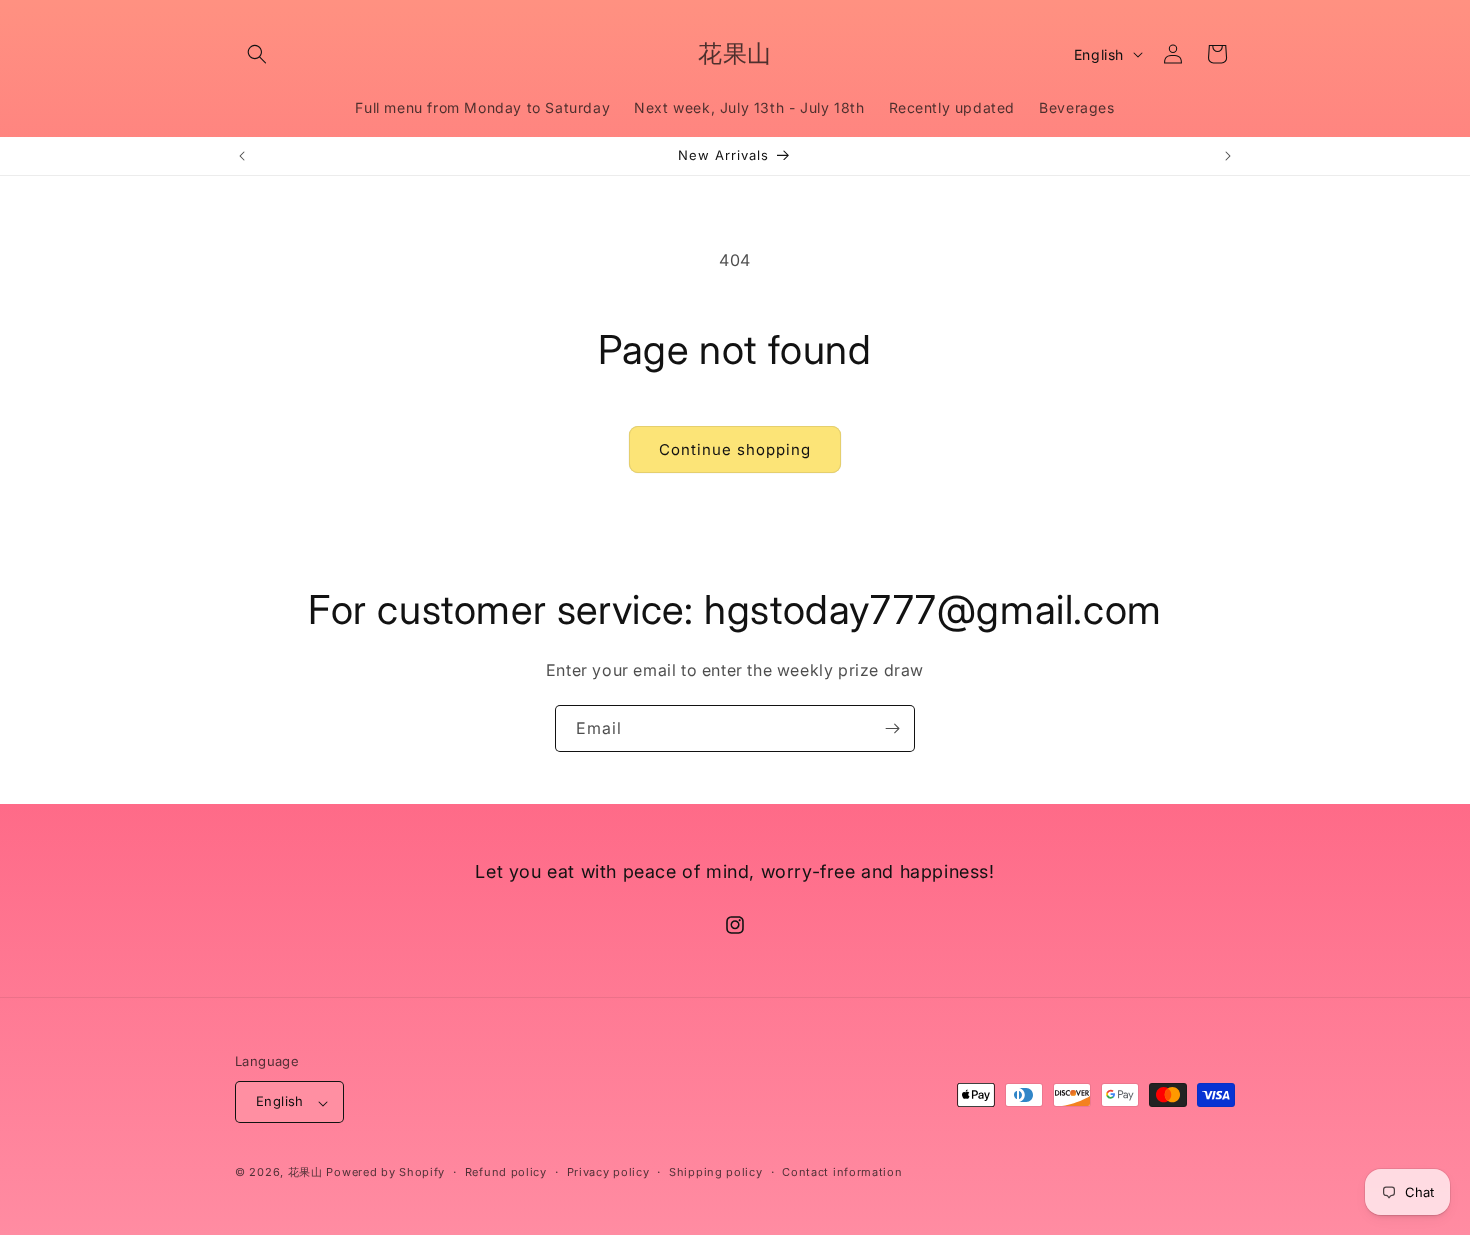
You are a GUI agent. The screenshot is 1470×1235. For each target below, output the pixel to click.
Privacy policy (608, 1172)
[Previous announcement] (242, 156)
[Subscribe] (892, 728)
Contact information (842, 1172)
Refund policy (506, 1172)
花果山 (305, 1173)
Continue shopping (735, 449)
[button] (257, 54)
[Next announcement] (1228, 156)
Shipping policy (716, 1172)
